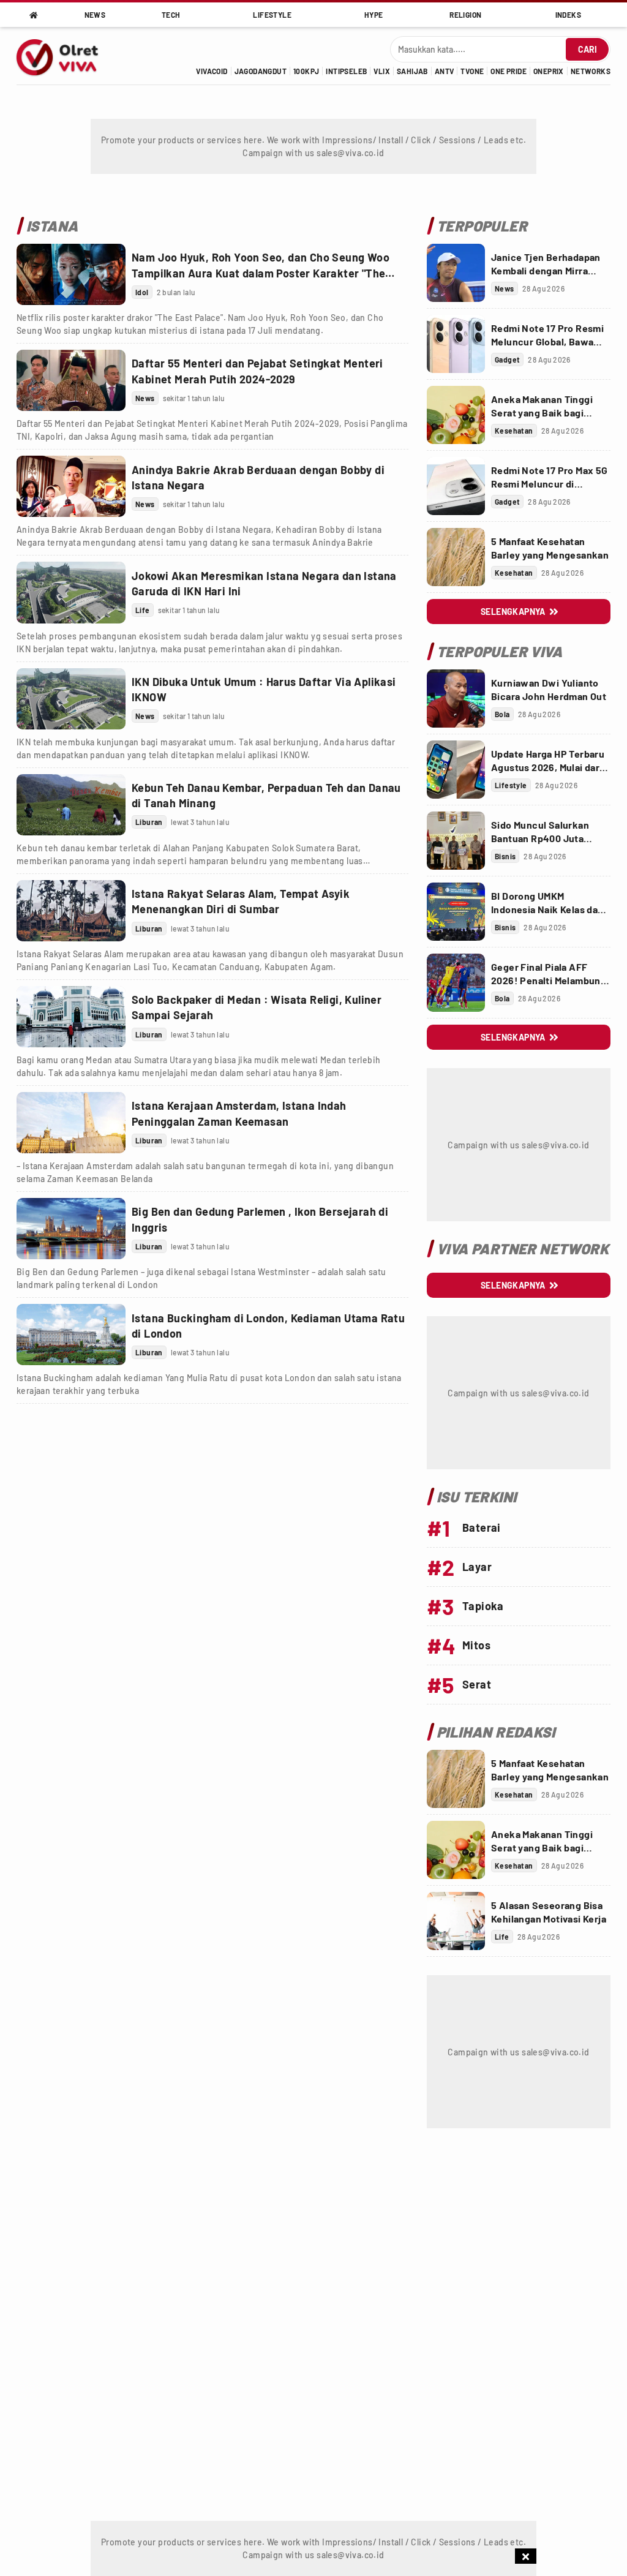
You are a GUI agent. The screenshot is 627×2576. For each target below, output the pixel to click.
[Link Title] (71, 274)
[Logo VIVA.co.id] (64, 56)
